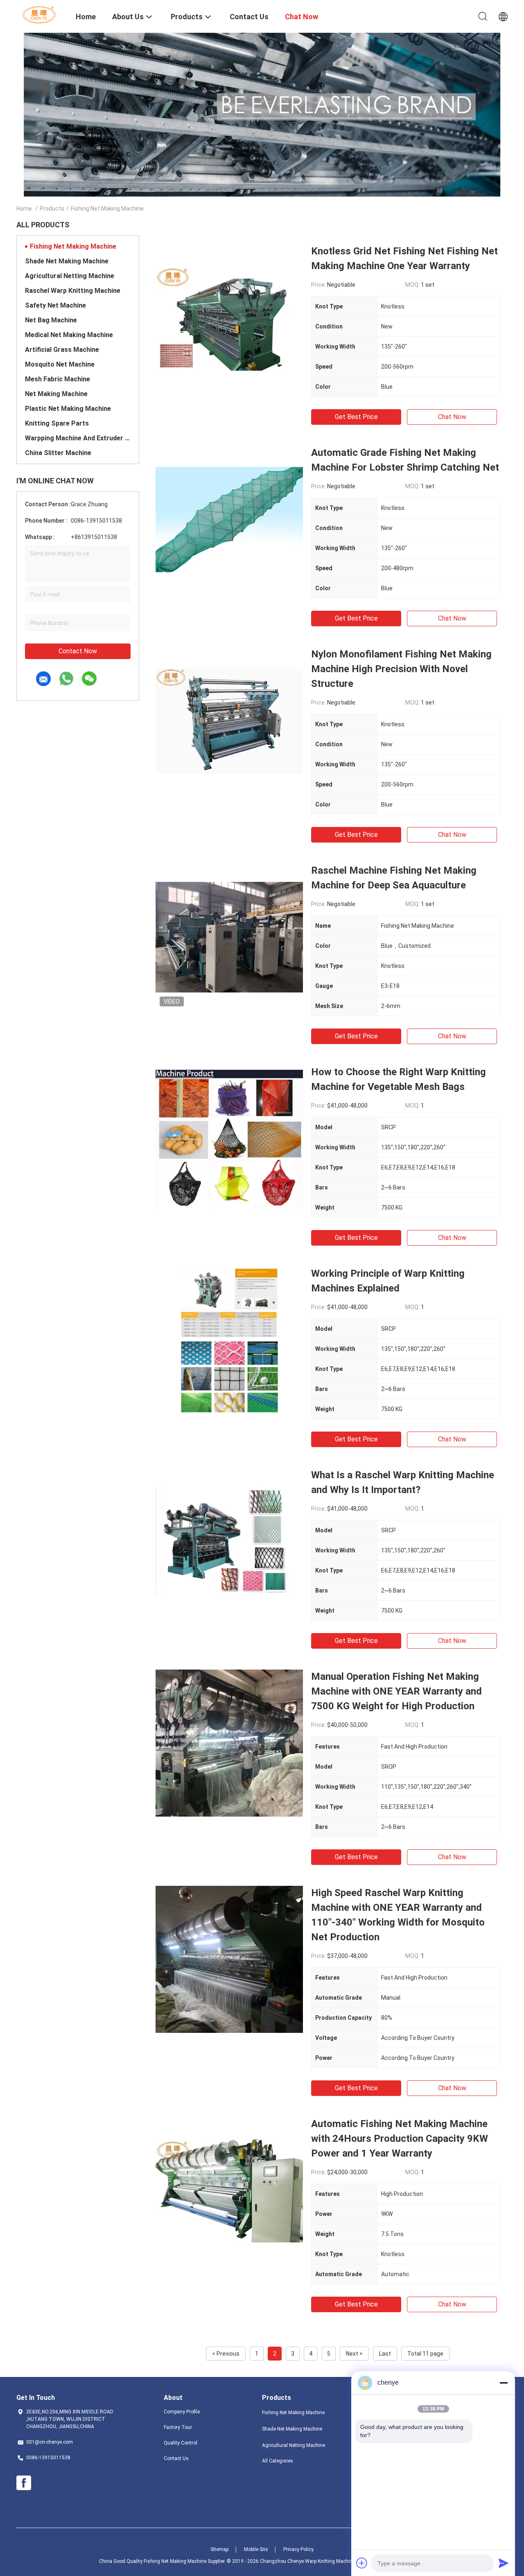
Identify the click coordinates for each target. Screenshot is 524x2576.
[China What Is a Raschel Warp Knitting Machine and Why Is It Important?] (229, 1541)
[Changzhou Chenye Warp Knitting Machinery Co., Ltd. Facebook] (24, 2483)
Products (52, 208)
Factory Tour (178, 2427)
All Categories (278, 2461)
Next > (354, 2354)
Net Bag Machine (51, 320)
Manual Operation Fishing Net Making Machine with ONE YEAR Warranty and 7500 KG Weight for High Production (396, 1691)
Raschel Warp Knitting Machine (73, 291)
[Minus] (504, 2383)
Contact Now (78, 651)
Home (24, 208)
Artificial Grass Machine (62, 350)
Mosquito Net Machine (60, 364)
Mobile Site (256, 2549)
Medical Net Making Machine (69, 335)
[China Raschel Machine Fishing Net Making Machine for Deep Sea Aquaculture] (229, 937)
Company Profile (182, 2412)
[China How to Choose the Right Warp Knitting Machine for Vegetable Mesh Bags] (229, 1138)
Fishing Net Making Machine (73, 246)
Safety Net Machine (55, 305)
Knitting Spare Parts (57, 423)
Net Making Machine (56, 394)
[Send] (504, 2563)
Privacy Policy (298, 2549)
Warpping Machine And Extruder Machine (78, 438)
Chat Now (452, 417)
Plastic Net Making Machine (68, 409)
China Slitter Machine (58, 453)
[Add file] (362, 2563)
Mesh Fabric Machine (58, 379)
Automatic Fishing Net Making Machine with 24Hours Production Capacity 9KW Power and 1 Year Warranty (400, 2139)
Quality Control (181, 2443)
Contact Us (176, 2458)
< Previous (226, 2354)
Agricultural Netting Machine (70, 276)
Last (385, 2354)
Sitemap (219, 2549)
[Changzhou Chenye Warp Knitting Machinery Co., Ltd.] (41, 14)
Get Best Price (356, 417)
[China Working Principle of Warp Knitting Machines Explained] (229, 1340)
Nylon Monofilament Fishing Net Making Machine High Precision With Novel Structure (401, 669)
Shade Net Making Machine (67, 261)
